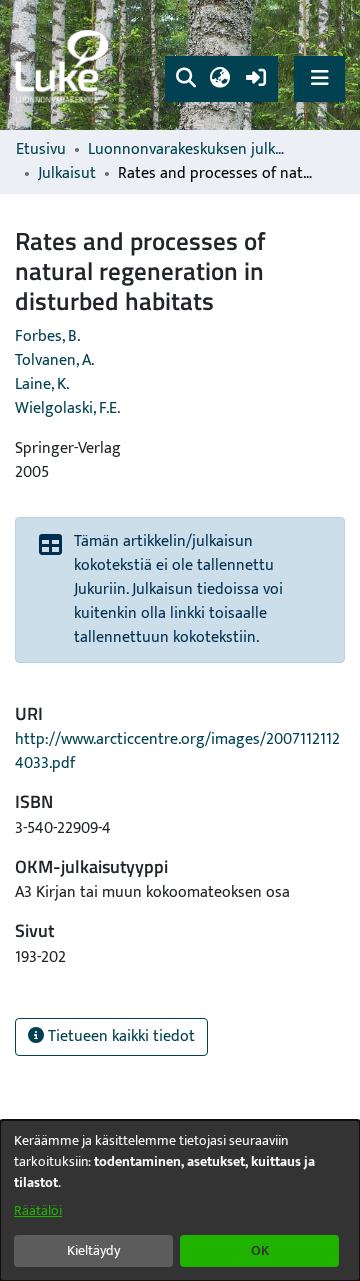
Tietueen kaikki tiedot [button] (119, 1036)
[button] (185, 79)
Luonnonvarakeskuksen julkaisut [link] (188, 150)
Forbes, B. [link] (47, 336)
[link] (65, 65)
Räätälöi (38, 1210)
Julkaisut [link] (67, 174)
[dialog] (180, 1200)
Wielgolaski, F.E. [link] (67, 408)
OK (260, 1250)
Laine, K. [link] (42, 384)
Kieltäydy (93, 1250)
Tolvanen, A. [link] (54, 360)
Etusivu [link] (41, 150)
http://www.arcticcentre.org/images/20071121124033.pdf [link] (177, 751)
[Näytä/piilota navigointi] (319, 78)
